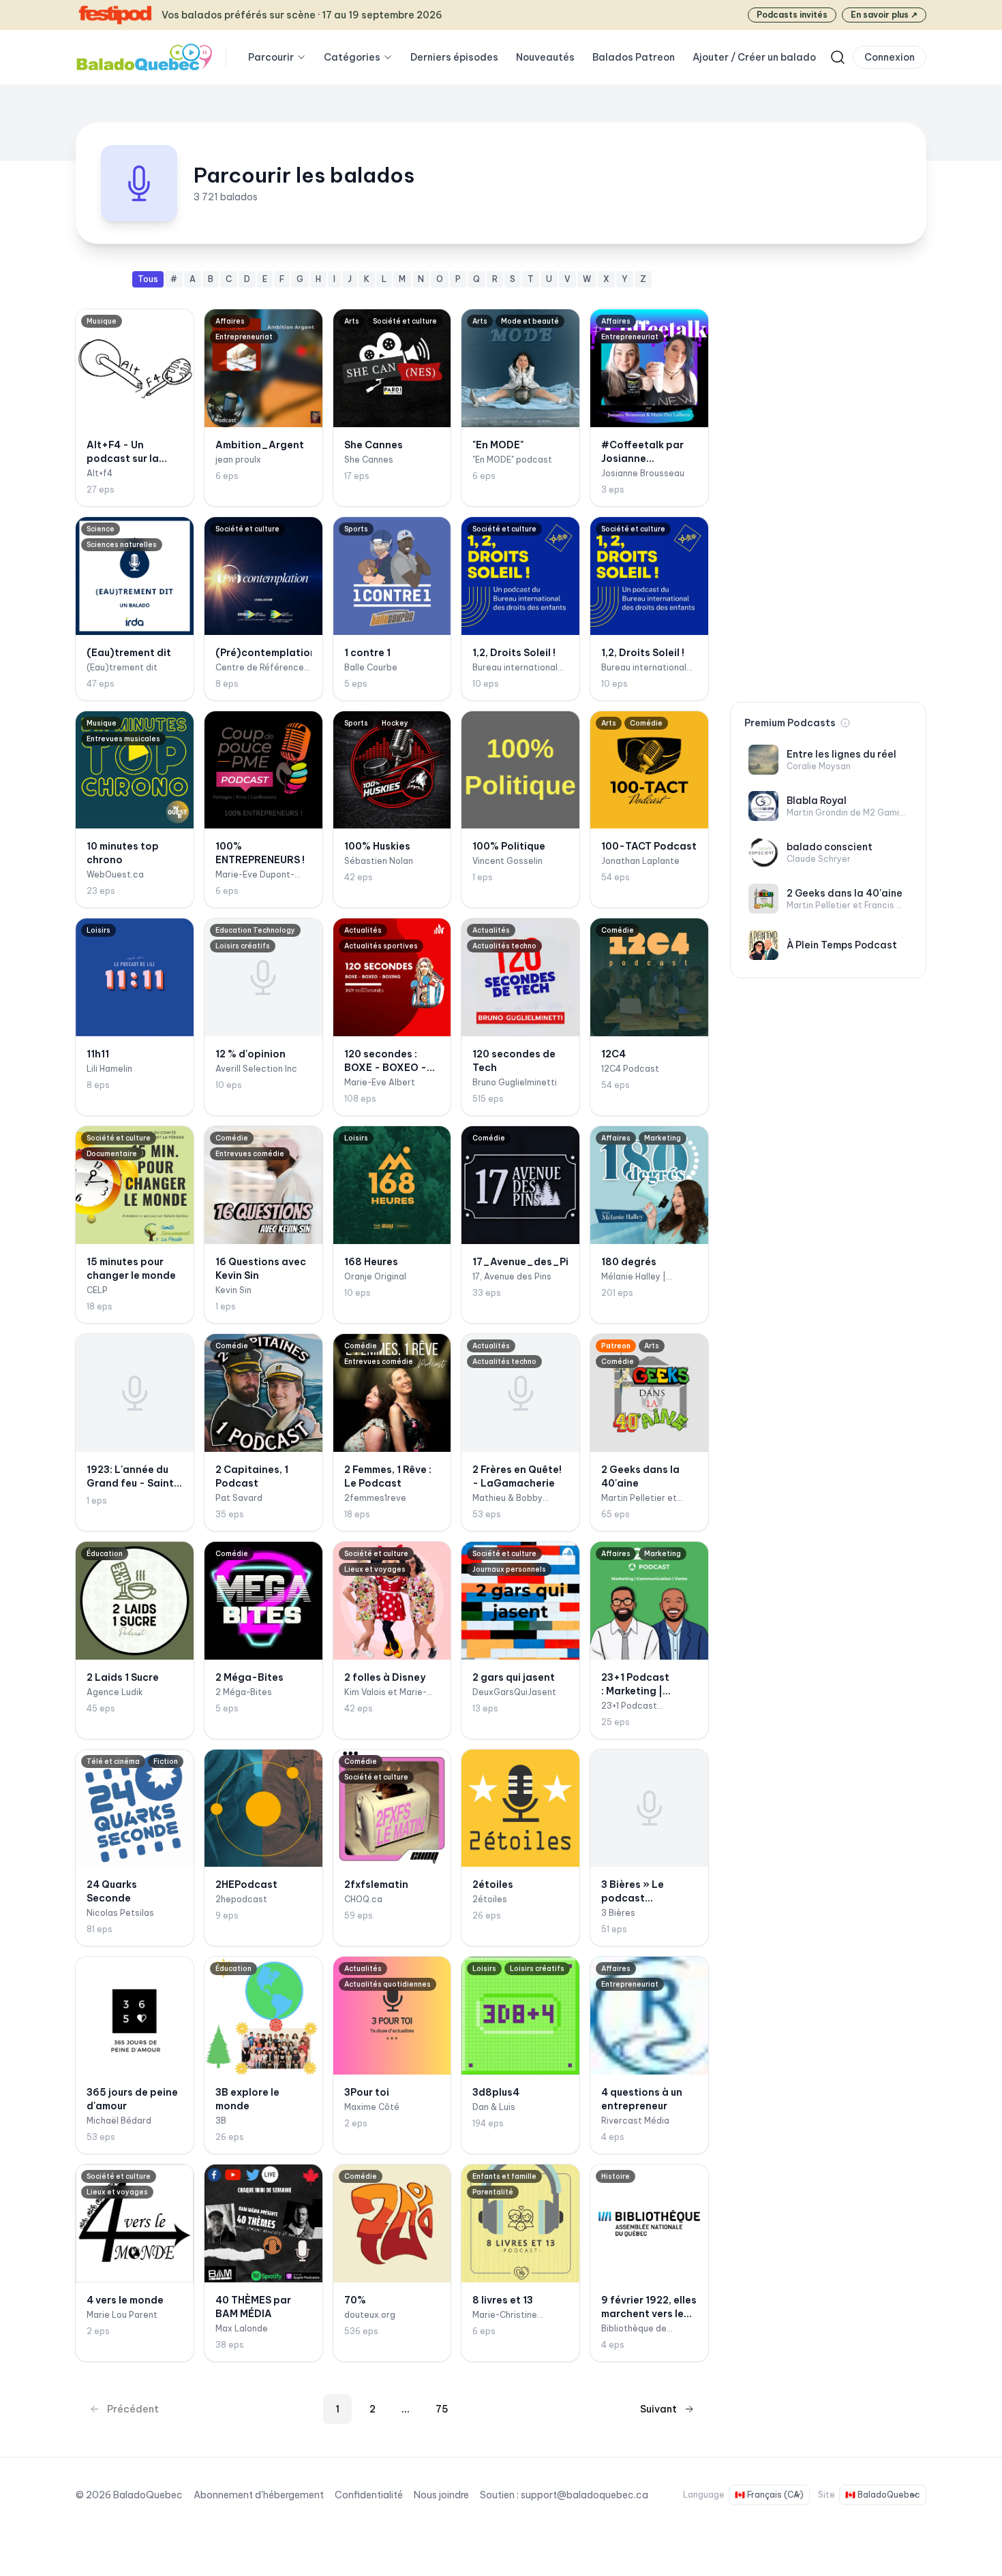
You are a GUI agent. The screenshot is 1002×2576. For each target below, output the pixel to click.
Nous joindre (441, 2495)
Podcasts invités (792, 15)
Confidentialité (369, 2495)
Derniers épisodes (454, 57)
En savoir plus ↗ (884, 15)
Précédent (133, 2409)
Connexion (890, 57)
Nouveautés (545, 57)
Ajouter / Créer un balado (754, 57)
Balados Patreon (634, 57)
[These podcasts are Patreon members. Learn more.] (845, 723)
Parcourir (271, 57)
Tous (148, 279)
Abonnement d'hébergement (259, 2495)
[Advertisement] (828, 476)
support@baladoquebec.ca (584, 2495)
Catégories (352, 57)
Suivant (658, 2409)
